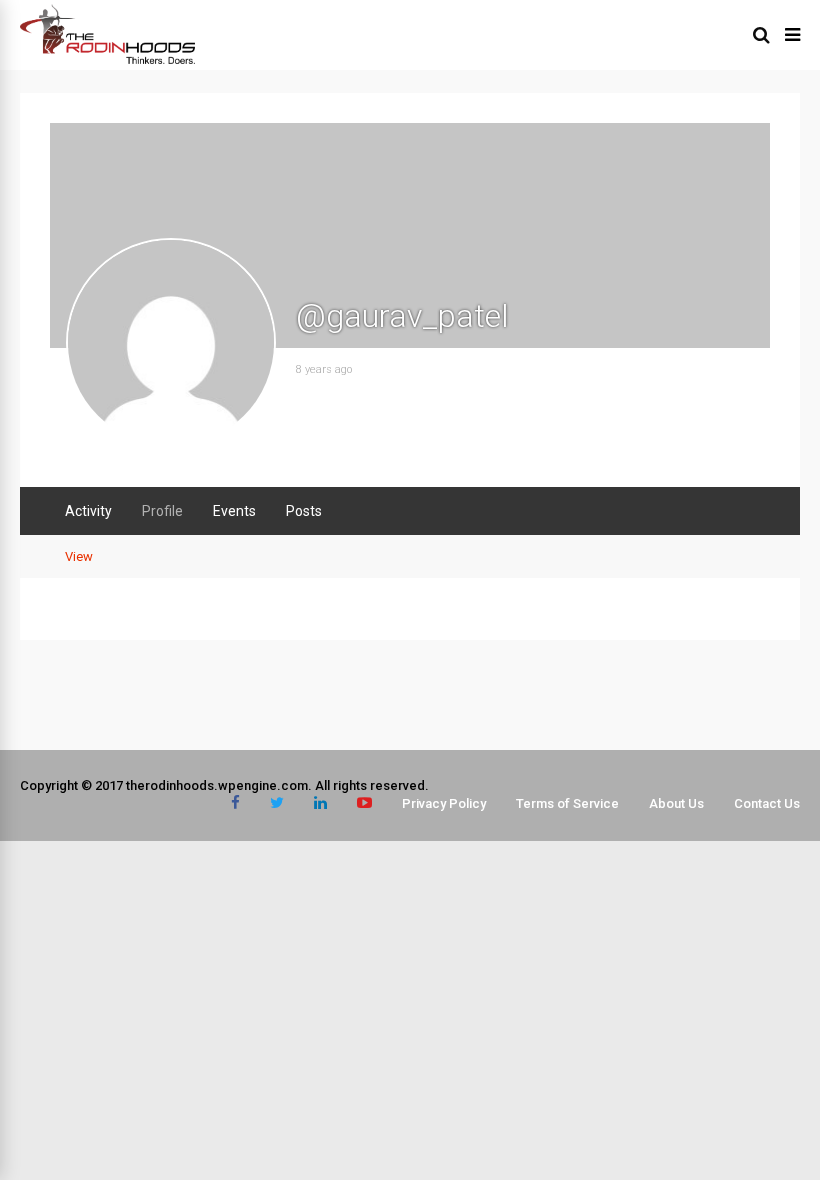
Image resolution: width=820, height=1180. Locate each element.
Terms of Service (567, 803)
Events (234, 511)
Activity (88, 511)
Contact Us (767, 803)
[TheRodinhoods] (107, 60)
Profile (162, 511)
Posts (304, 511)
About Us (676, 803)
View (79, 556)
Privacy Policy (444, 803)
